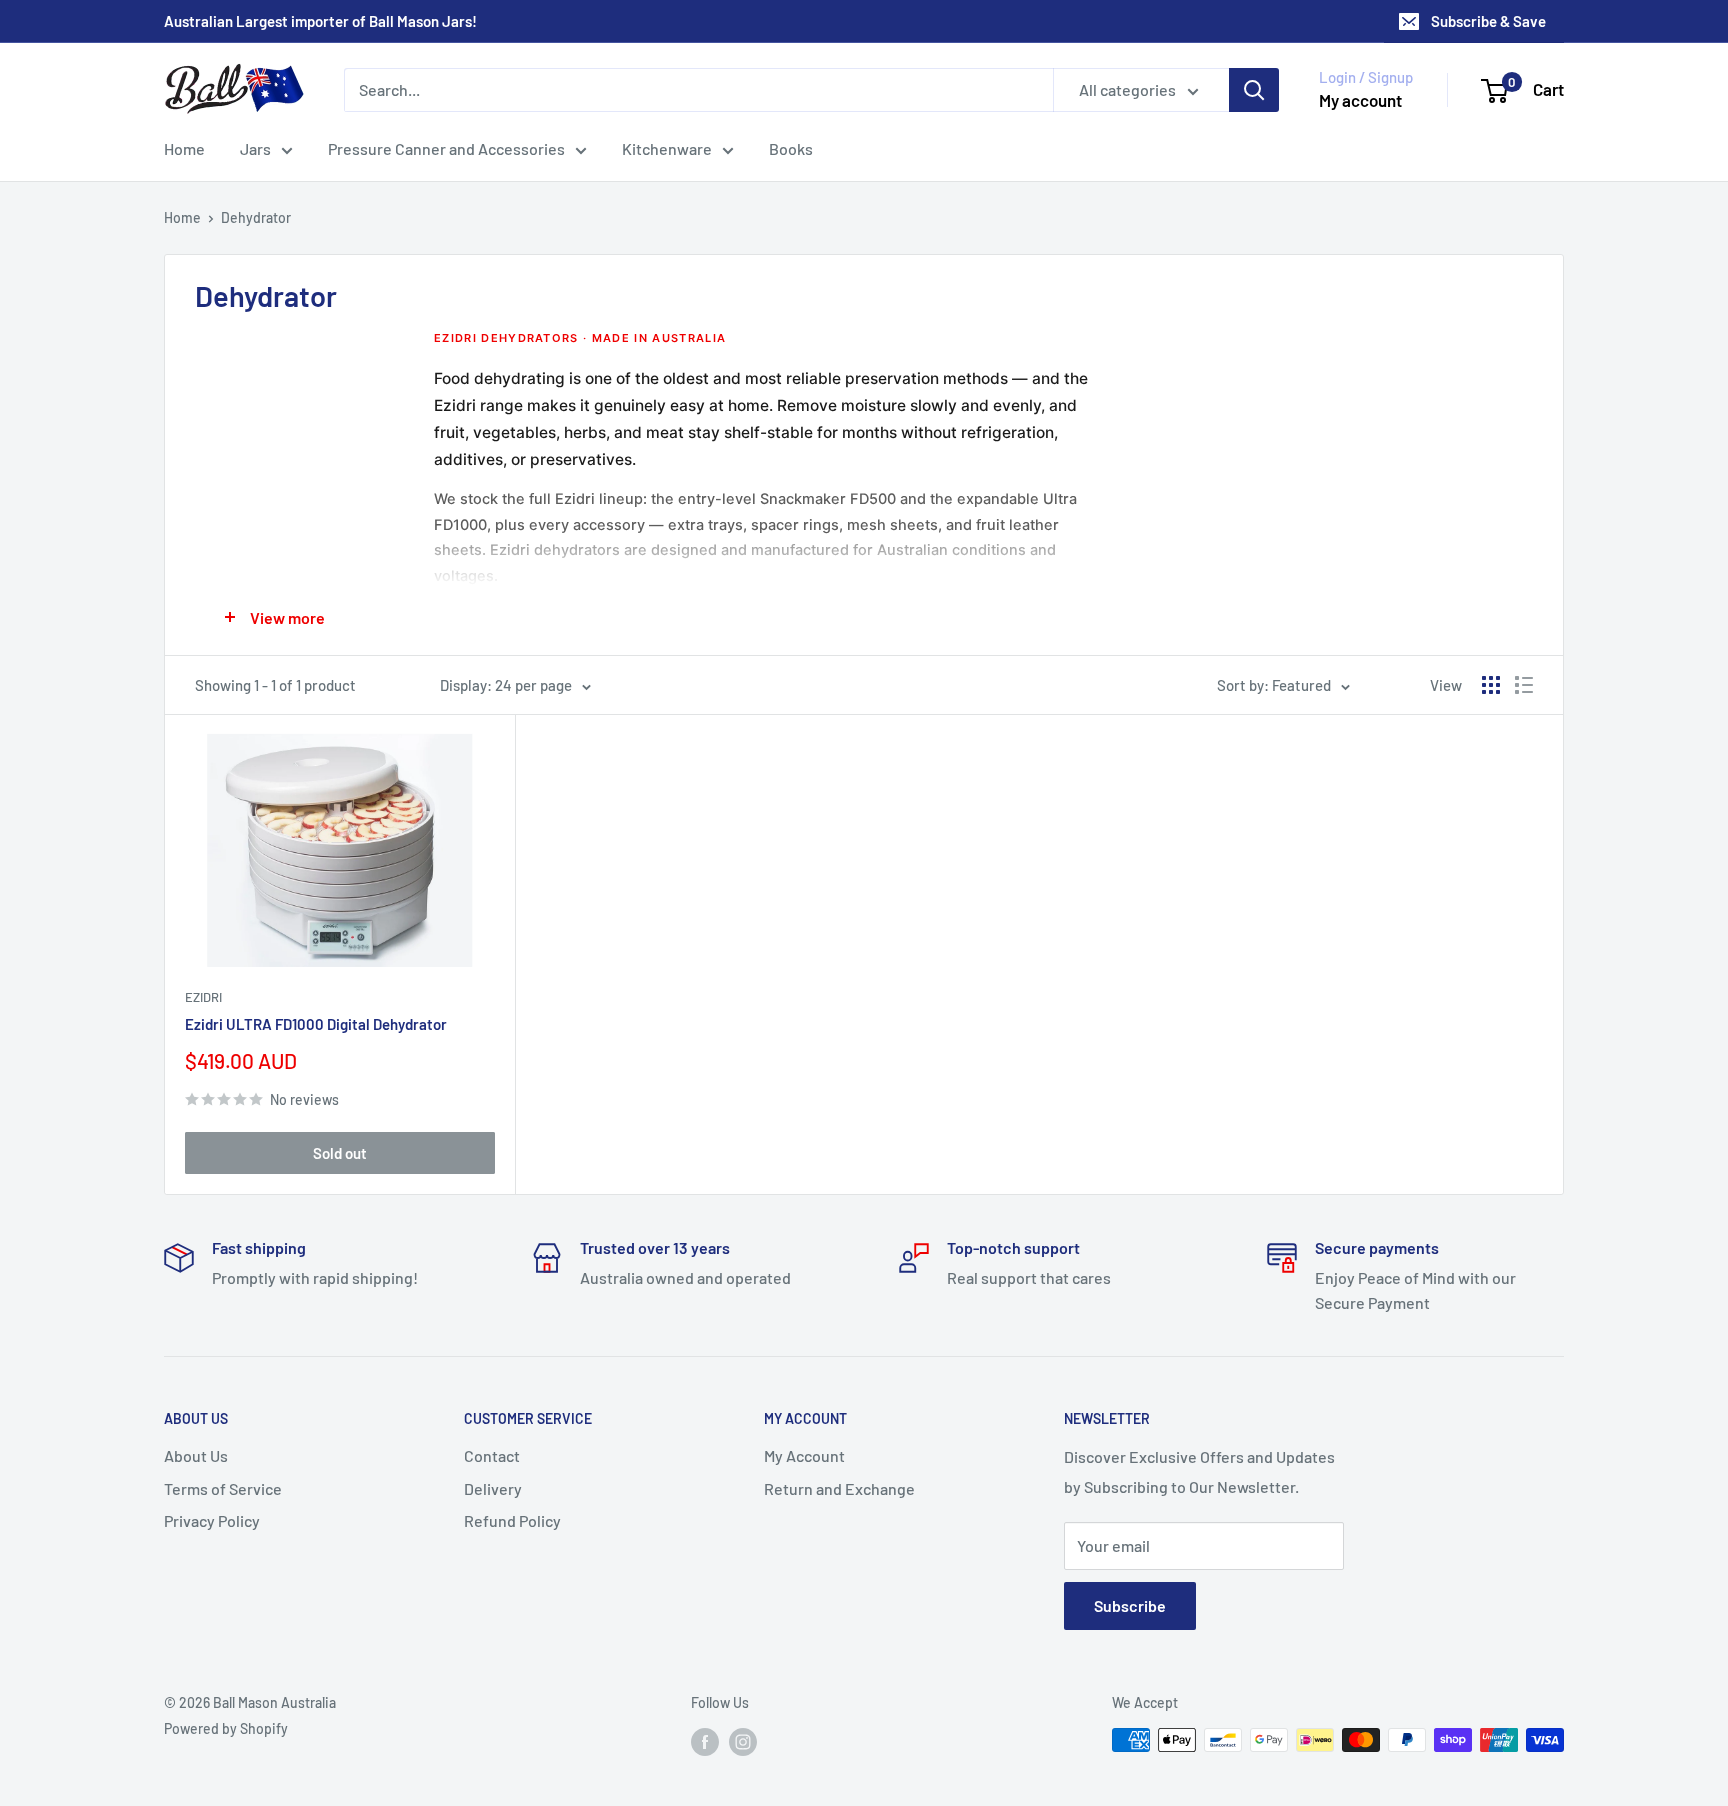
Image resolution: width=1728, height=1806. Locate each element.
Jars (255, 148)
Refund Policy (512, 1520)
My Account (804, 1455)
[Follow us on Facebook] (705, 1742)
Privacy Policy (212, 1520)
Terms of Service (223, 1488)
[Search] (1254, 90)
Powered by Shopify (226, 1728)
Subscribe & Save (1488, 21)
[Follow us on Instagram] (743, 1742)
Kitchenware (667, 148)
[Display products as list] (1524, 685)
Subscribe (1130, 1605)
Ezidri (203, 997)
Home (184, 148)
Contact (492, 1455)
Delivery (493, 1488)
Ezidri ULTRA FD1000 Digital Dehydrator (316, 1024)
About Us (196, 1455)
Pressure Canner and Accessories (446, 148)
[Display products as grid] (1491, 685)
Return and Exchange (839, 1488)
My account (1360, 100)
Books (791, 148)
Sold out (340, 1153)
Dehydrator (256, 217)
